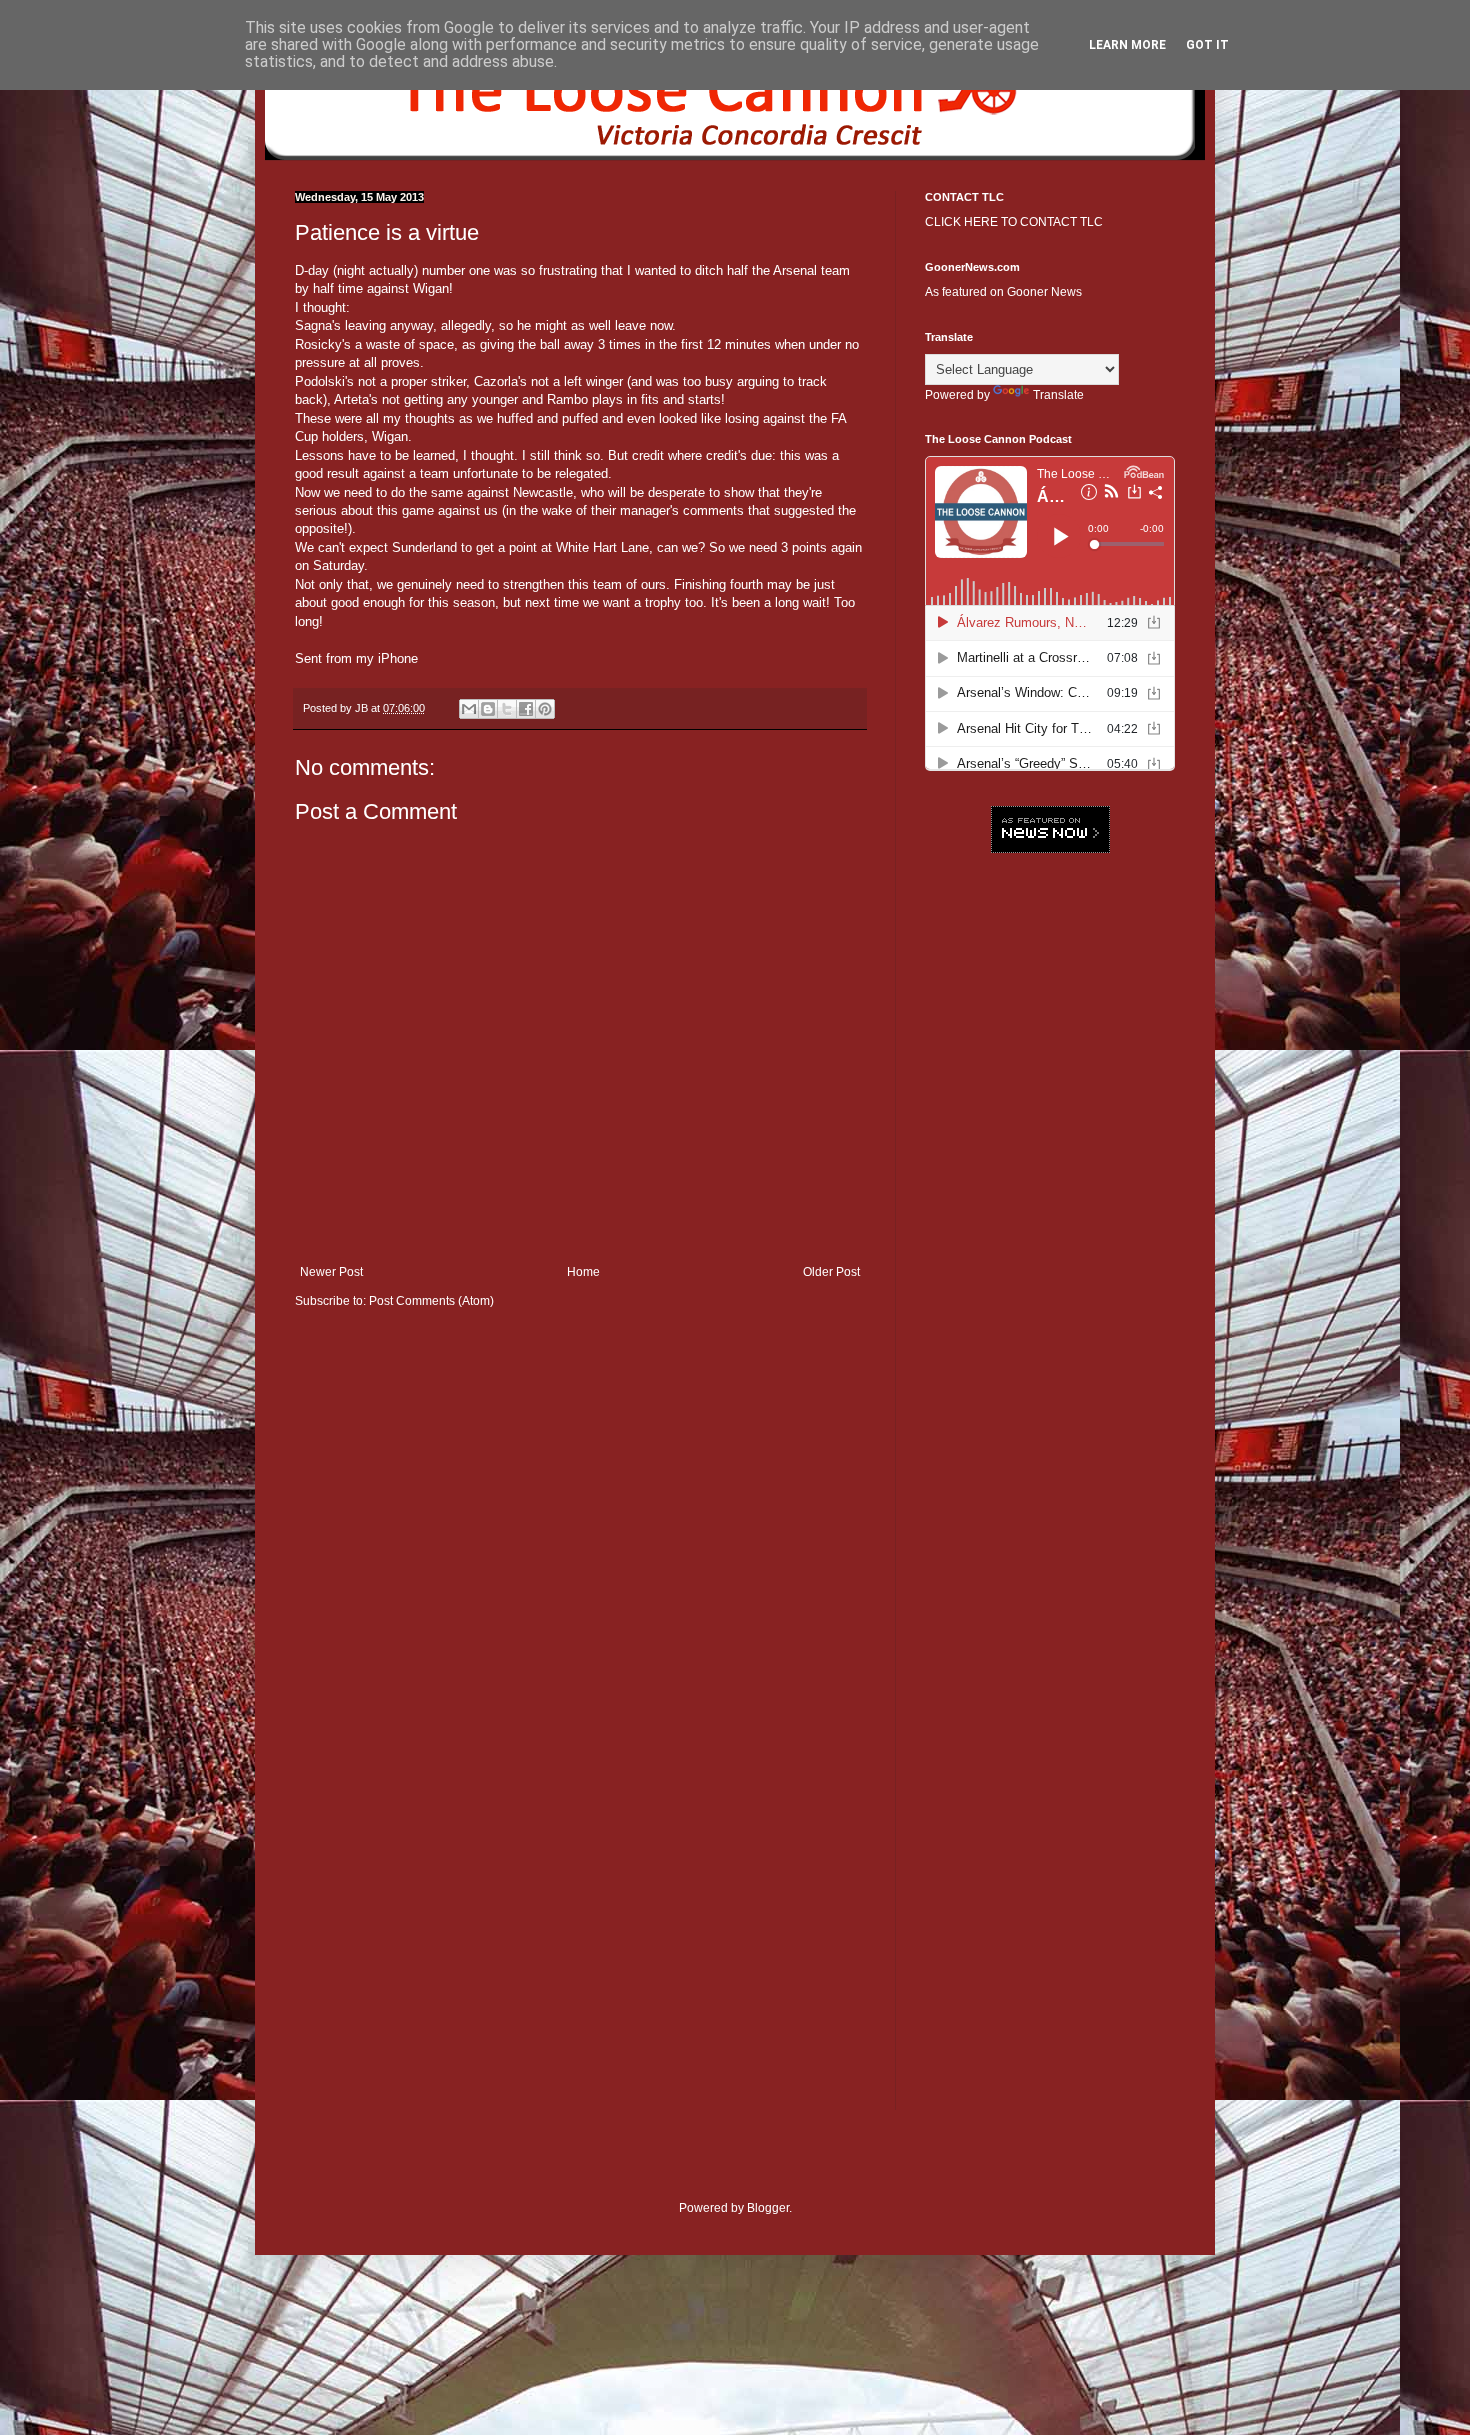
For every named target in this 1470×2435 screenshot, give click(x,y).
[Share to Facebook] (526, 709)
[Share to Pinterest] (545, 709)
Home (583, 1272)
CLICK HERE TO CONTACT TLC (1014, 222)
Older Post (831, 1272)
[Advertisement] (1050, 1175)
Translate (1058, 395)
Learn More (1127, 45)
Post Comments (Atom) (431, 1301)
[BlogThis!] (488, 709)
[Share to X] (507, 709)
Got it (1207, 45)
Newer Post (331, 1272)
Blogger (768, 2208)
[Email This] (469, 709)
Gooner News (1044, 292)
